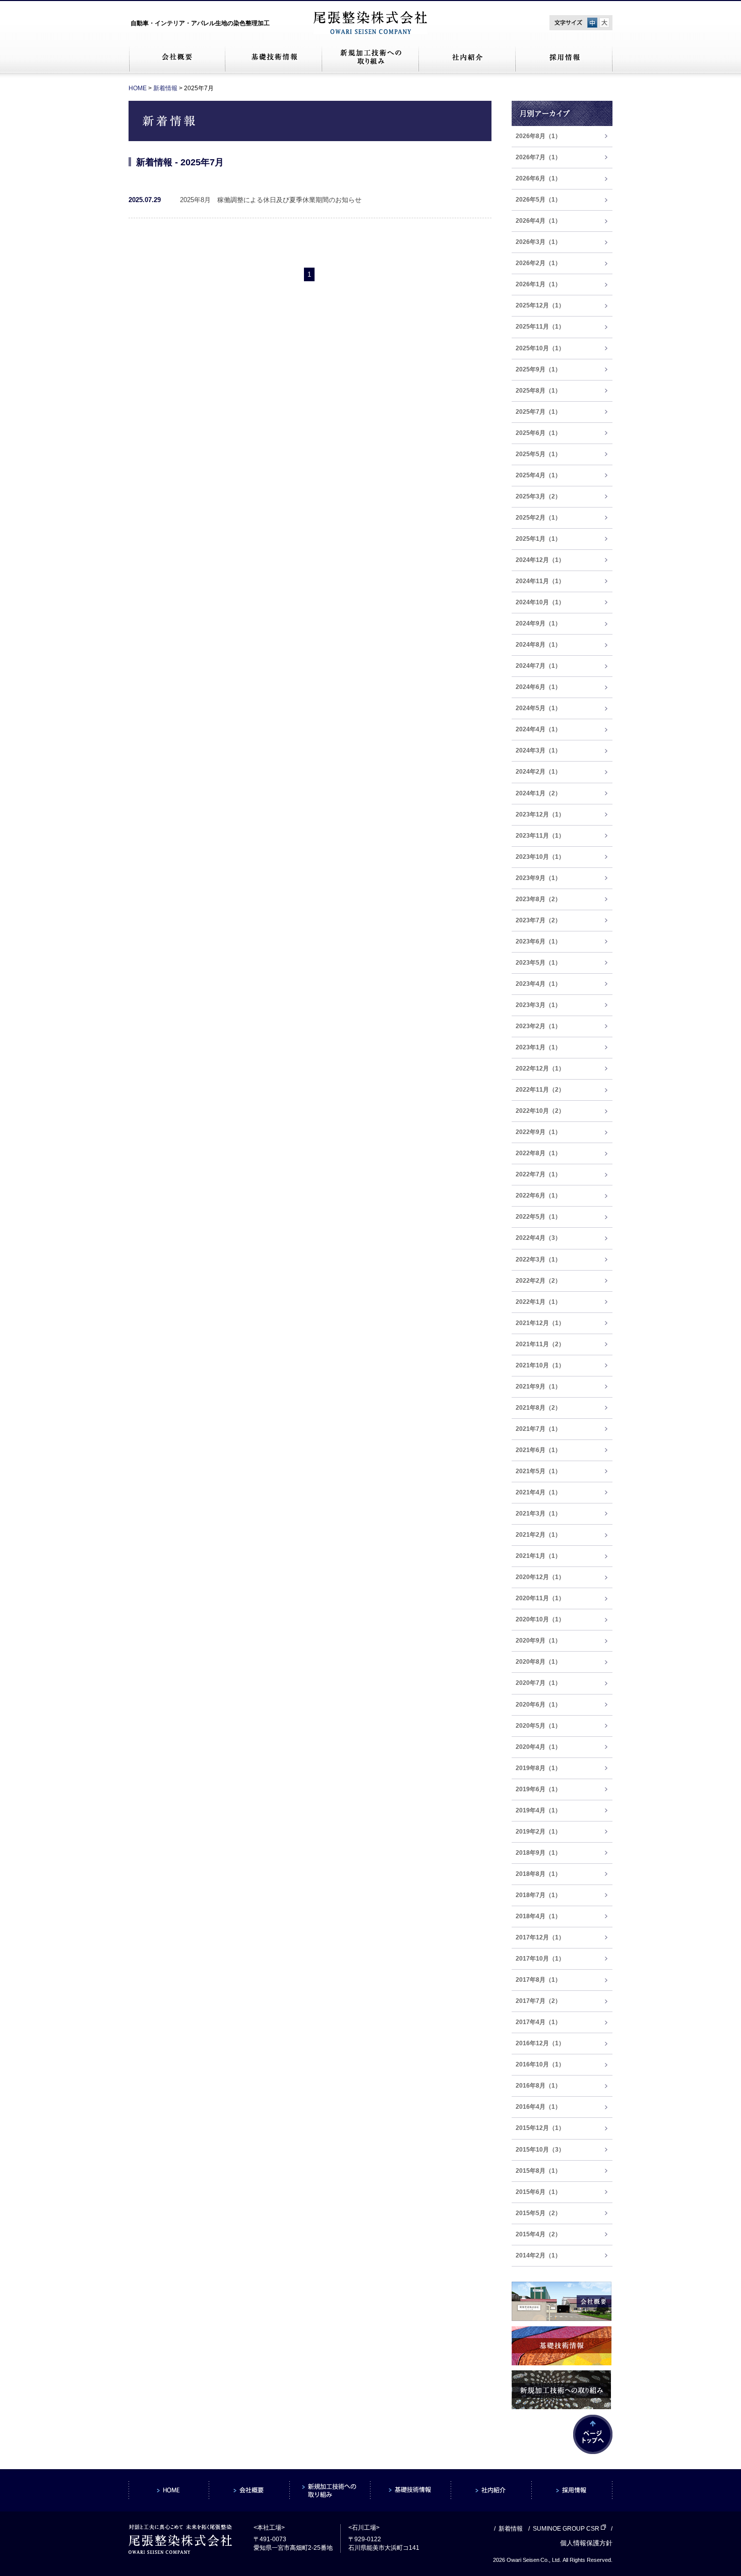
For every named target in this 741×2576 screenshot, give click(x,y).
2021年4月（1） (538, 1492)
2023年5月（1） (538, 963)
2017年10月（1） (540, 1959)
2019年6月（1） (538, 1789)
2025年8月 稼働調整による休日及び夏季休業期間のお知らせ (271, 200)
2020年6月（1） (538, 1705)
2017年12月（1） (540, 1937)
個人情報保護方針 (586, 2543)
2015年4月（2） (538, 2234)
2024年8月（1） (538, 645)
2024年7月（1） (538, 666)
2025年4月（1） (538, 475)
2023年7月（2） (538, 920)
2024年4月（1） (538, 729)
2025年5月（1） (538, 454)
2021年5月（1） (538, 1471)
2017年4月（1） (538, 2022)
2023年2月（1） (538, 1026)
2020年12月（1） (540, 1577)
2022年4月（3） (538, 1238)
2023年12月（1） (540, 814)
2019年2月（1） (538, 1832)
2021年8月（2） (538, 1408)
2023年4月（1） (538, 984)
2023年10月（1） (540, 857)
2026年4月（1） (538, 221)
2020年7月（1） (538, 1683)
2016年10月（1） (540, 2064)
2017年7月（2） (538, 2001)
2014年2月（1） (538, 2255)
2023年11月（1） (540, 836)
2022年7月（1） (538, 1174)
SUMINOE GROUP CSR (566, 2529)
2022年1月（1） (538, 1302)
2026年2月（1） (538, 263)
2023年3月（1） (538, 1005)
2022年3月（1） (538, 1260)
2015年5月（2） (538, 2213)
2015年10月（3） (540, 2150)
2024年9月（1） (538, 623)
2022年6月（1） (538, 1196)
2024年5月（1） (538, 708)
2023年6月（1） (538, 941)
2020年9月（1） (538, 1641)
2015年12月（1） (540, 2128)
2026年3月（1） (538, 242)
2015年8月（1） (538, 2171)
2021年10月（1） (540, 1365)
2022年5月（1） (538, 1217)
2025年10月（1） (540, 348)
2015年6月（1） (538, 2192)
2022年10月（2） (540, 1111)
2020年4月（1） (538, 1747)
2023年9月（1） (538, 878)
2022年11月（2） (540, 1090)
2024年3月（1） (538, 750)
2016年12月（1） (540, 2043)
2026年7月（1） (538, 157)
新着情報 (165, 88)
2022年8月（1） (538, 1153)
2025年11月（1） (540, 327)
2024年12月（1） (540, 560)
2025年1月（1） (538, 539)
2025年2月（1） (538, 518)
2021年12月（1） (540, 1323)
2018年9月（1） (538, 1853)
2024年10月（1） (540, 602)
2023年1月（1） (538, 1047)
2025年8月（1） (538, 391)
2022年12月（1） (540, 1069)
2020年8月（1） (538, 1662)
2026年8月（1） (538, 136)
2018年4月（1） (538, 1916)
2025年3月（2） (538, 496)
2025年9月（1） (538, 369)
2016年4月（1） (538, 2107)
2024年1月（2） (538, 793)
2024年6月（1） (538, 687)
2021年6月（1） (538, 1450)
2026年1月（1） (538, 284)
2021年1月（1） (538, 1556)
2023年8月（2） (538, 899)
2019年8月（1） (538, 1768)
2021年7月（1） (538, 1429)
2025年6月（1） (538, 433)
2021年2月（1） (538, 1535)
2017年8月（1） (538, 1980)
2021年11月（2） (540, 1344)
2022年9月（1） (538, 1132)
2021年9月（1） (538, 1387)
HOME (138, 88)
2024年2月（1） (538, 772)
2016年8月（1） (538, 2086)
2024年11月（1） (540, 581)
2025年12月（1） (540, 305)
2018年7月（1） (538, 1895)
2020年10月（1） (540, 1619)
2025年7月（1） (538, 412)
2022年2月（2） (538, 1281)
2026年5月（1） (538, 200)
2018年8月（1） (538, 1874)
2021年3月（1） (538, 1514)
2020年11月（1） (540, 1598)
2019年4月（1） (538, 1810)
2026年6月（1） (538, 178)
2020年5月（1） (538, 1726)
